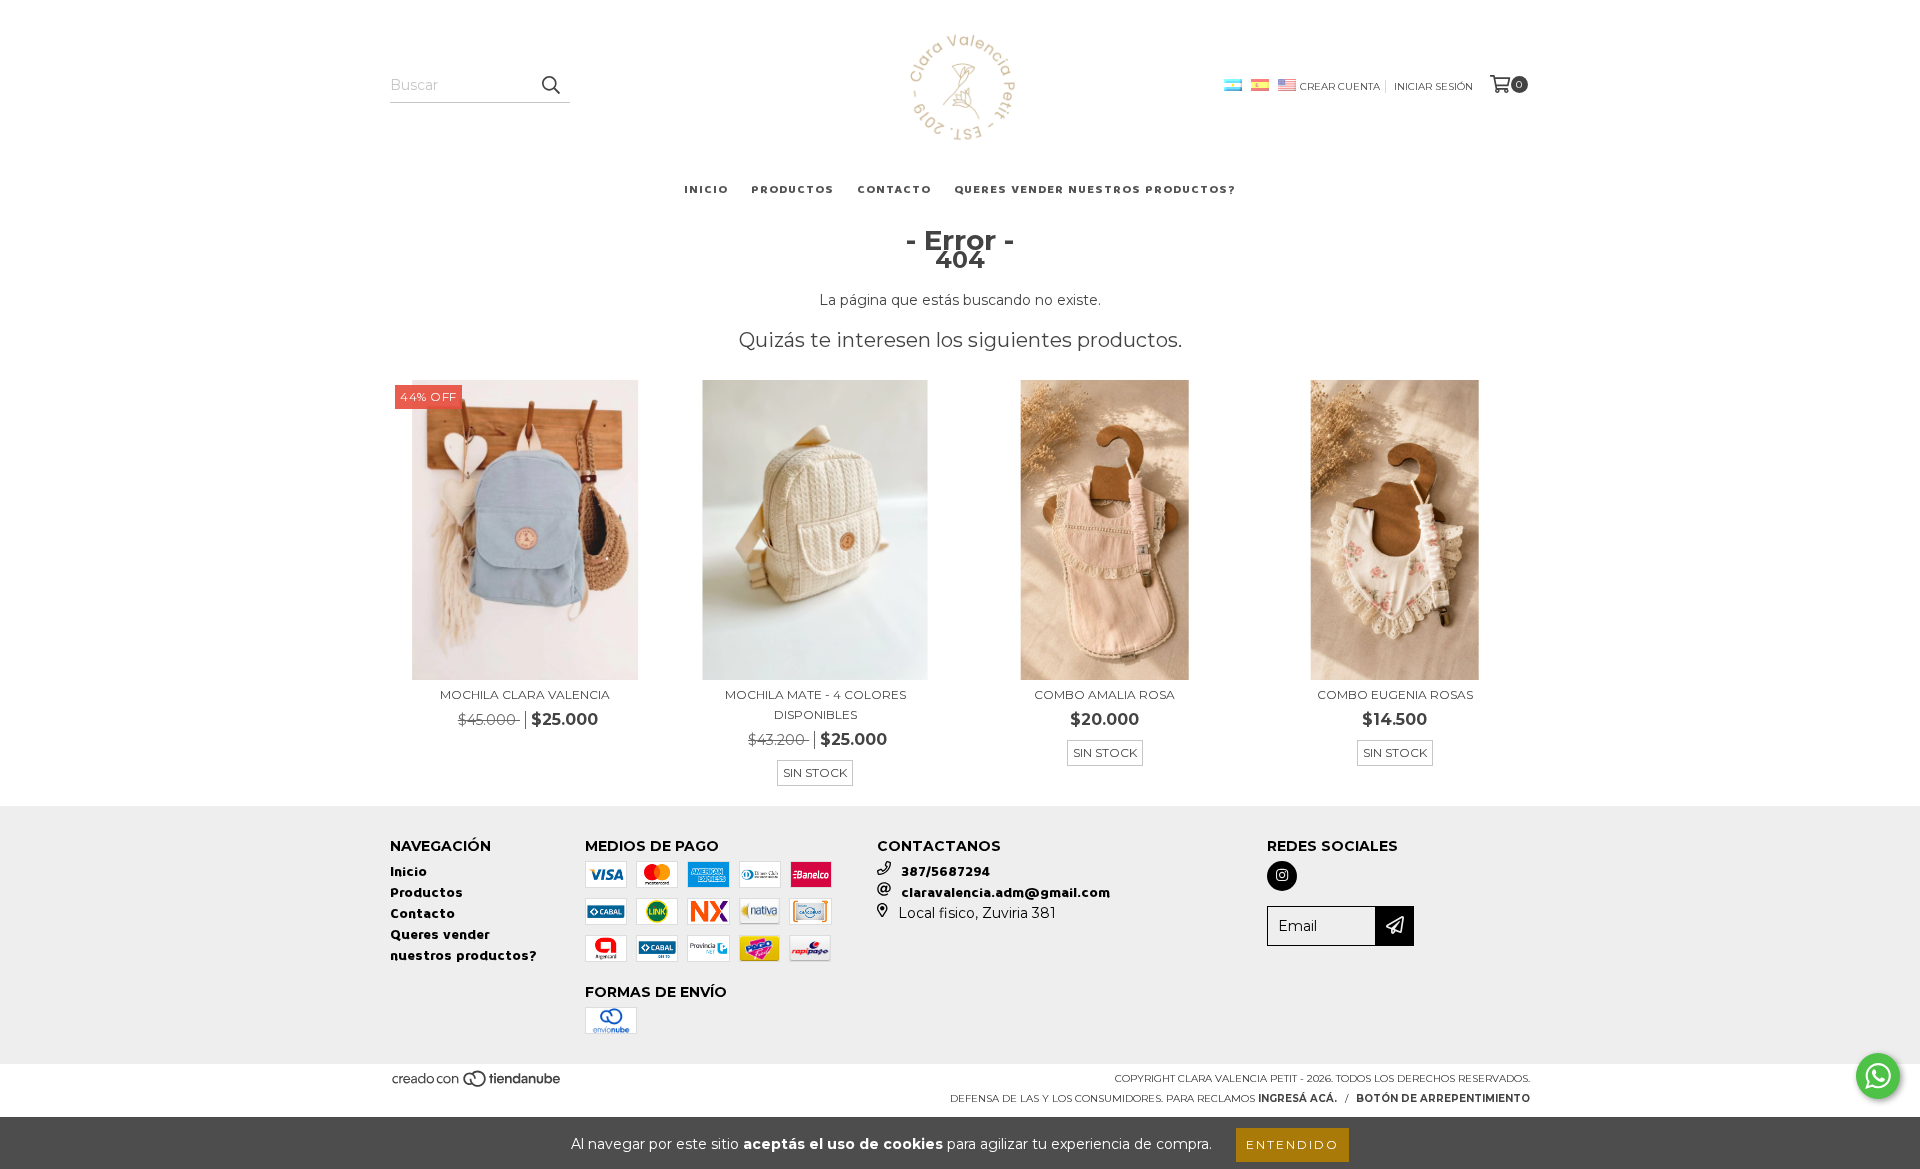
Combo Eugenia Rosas (1395, 694)
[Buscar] (550, 85)
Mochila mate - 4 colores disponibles (815, 704)
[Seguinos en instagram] (1282, 876)
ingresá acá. (1297, 1098)
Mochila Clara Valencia (525, 694)
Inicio (706, 189)
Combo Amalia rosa (1104, 694)
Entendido (1292, 1144)
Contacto (894, 189)
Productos (792, 189)
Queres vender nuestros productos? (1095, 189)
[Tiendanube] (477, 1084)
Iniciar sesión (1433, 86)
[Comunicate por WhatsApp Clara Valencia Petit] (1878, 1076)
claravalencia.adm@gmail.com (1005, 892)
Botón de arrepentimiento (1443, 1098)
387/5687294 (945, 871)
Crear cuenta (1340, 86)
